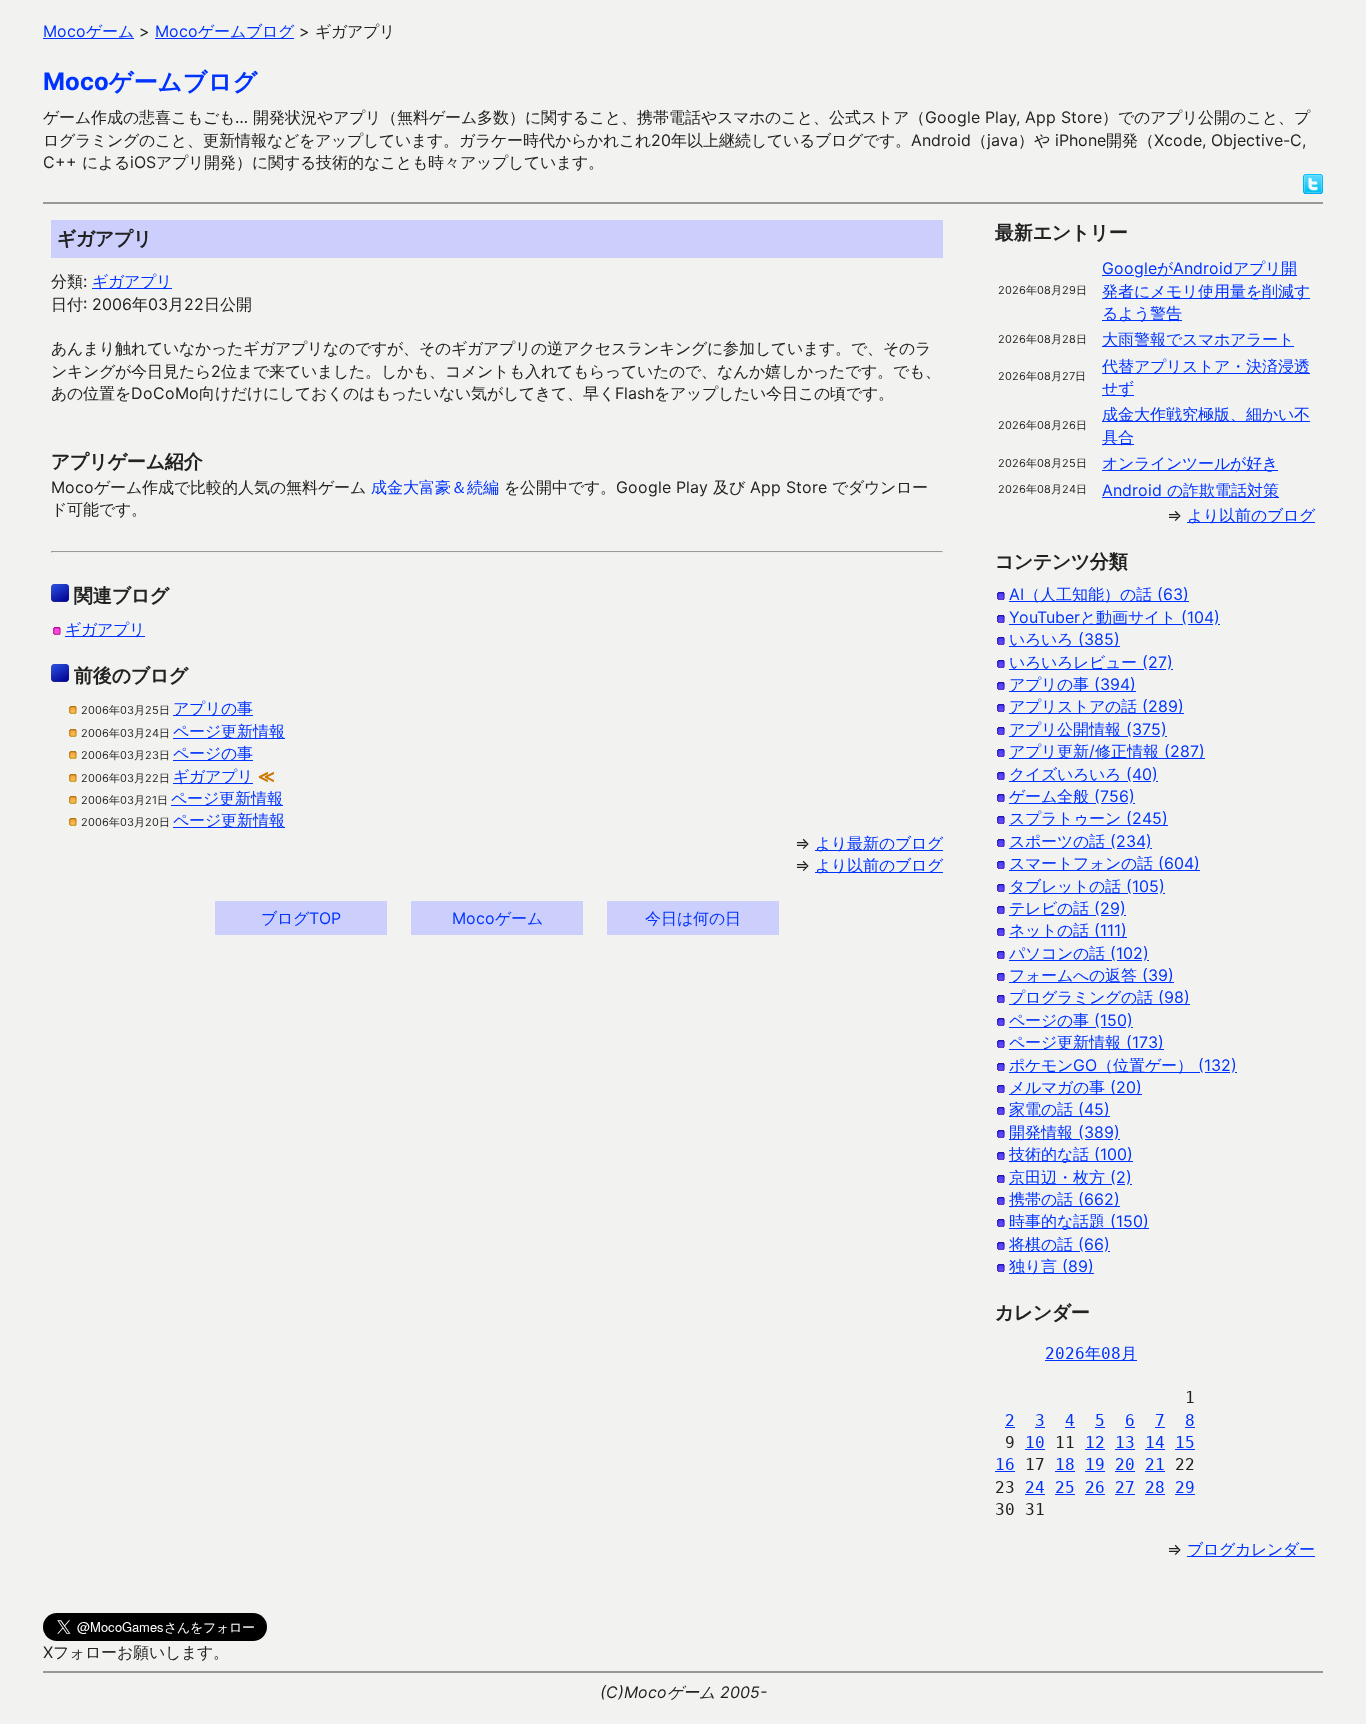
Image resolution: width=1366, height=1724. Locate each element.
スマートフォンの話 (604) (1104, 863)
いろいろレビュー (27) (1091, 662)
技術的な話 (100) (1071, 1154)
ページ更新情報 (229, 731)
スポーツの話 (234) (1080, 841)
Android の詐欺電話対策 (1190, 490)
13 (1125, 1442)
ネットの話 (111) (1068, 930)
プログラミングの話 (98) (1099, 997)
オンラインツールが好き (1190, 463)
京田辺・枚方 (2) (1070, 1177)
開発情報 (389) (1064, 1132)
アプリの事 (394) (1072, 684)
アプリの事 (213, 708)
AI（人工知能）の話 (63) (1099, 594)
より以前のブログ (879, 865)
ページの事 (213, 753)
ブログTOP (301, 918)
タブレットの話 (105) (1087, 886)
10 (1035, 1442)
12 (1095, 1442)
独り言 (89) (1051, 1266)
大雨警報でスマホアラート (1198, 339)
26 (1095, 1487)
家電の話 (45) (1059, 1109)
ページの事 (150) (1071, 1020)
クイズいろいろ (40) (1083, 774)
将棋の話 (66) (1059, 1244)
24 (1035, 1487)
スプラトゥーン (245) (1088, 818)
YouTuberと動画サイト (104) (1114, 617)
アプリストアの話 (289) (1096, 706)
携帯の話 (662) (1064, 1199)
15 (1185, 1442)
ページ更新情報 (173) (1086, 1042)
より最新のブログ (879, 843)
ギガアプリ (132, 281)
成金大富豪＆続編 (435, 487)
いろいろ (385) (1064, 639)
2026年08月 (1091, 1353)
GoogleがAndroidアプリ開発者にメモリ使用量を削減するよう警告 (1206, 290)
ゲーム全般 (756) (1072, 796)
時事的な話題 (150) (1079, 1221)
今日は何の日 (693, 918)
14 (1155, 1442)
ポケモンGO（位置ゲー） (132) (1123, 1065)
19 (1095, 1464)
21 (1155, 1464)
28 (1155, 1487)
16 (1005, 1464)
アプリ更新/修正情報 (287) (1107, 751)
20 (1125, 1464)
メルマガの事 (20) (1075, 1087)
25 (1065, 1487)
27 (1125, 1487)
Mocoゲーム (497, 918)
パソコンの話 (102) (1079, 953)
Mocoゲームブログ (150, 81)
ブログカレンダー (1251, 1549)
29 (1185, 1487)
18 (1065, 1464)
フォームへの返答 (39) (1091, 975)
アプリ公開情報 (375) (1088, 729)
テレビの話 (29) (1067, 908)
